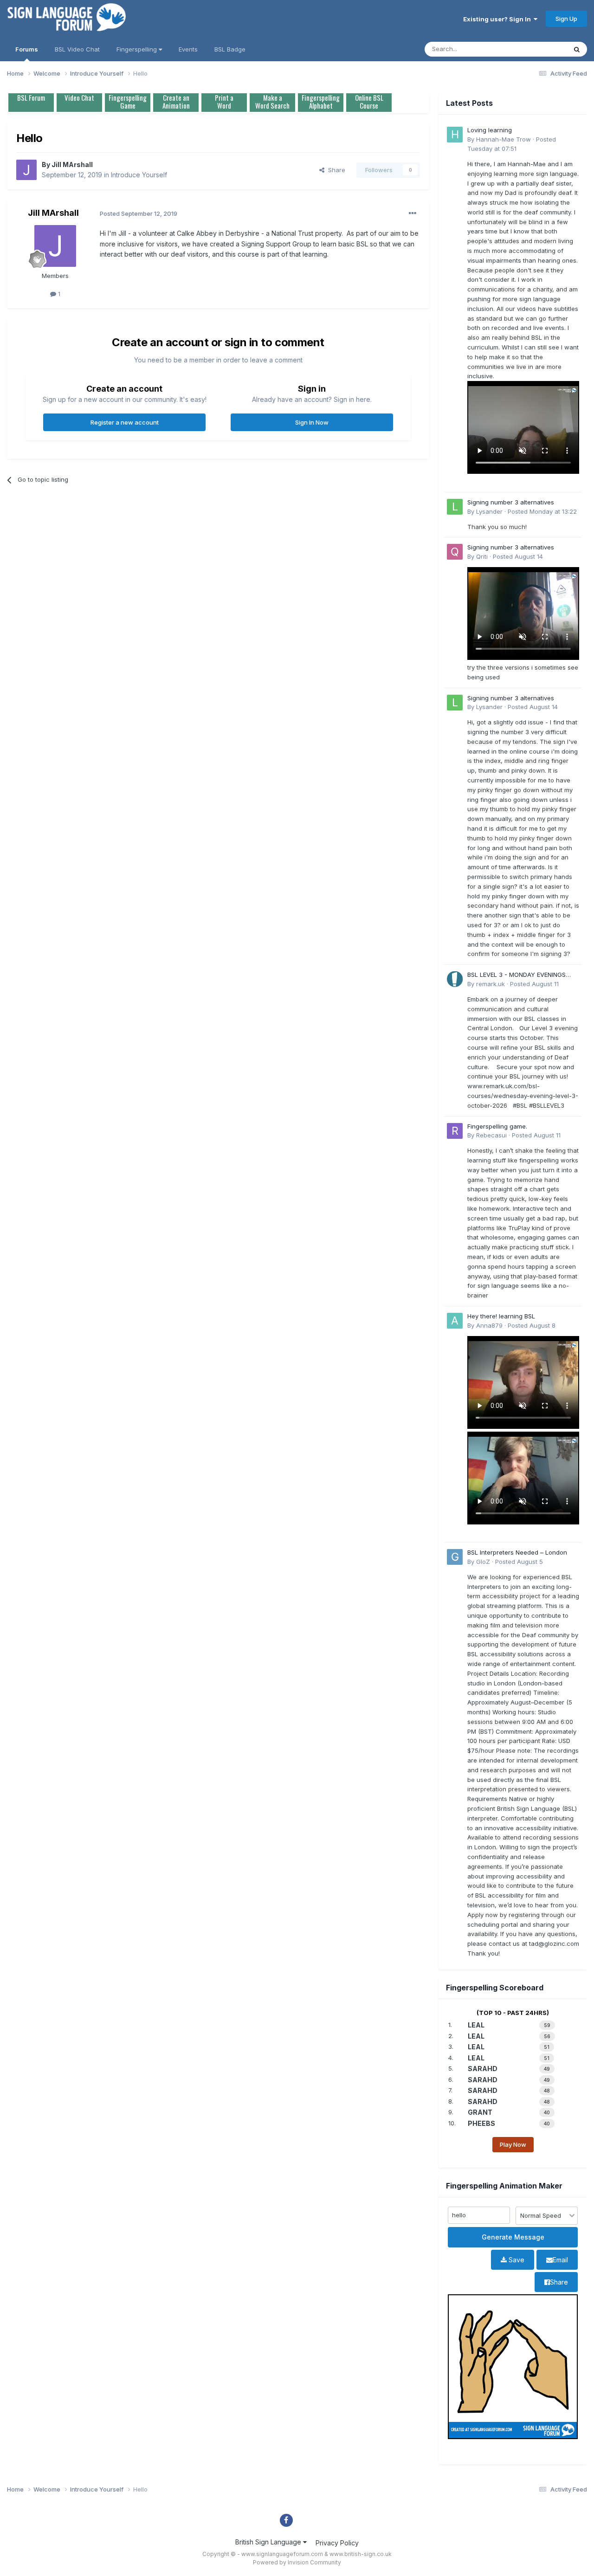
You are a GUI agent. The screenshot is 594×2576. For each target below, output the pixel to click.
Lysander (489, 511)
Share (335, 170)
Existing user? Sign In (498, 19)
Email (560, 2260)
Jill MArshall (72, 165)
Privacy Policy (337, 2543)
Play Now (513, 2144)
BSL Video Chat (77, 49)
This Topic (539, 49)
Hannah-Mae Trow (504, 139)
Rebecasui (491, 1135)
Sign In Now (312, 422)
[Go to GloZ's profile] (455, 1557)
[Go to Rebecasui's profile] (455, 1131)
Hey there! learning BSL (501, 1316)
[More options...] (413, 213)
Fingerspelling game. (497, 1126)
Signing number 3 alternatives (511, 502)
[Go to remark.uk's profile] (455, 979)
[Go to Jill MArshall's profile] (26, 170)
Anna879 (489, 1325)
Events (188, 49)
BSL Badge (230, 49)
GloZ (483, 1562)
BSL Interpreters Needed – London (517, 1552)
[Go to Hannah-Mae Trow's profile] (455, 135)
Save (516, 2260)
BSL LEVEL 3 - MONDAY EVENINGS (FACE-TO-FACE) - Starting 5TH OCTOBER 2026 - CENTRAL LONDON (520, 975)
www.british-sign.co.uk (361, 2554)
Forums (27, 49)
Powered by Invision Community (297, 2562)
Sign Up (566, 19)
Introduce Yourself (139, 175)
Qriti (482, 556)
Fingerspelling (138, 49)
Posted (542, 511)
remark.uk (491, 984)
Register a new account (125, 422)
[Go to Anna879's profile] (455, 1321)
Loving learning (490, 130)
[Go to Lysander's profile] (455, 507)
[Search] (577, 49)
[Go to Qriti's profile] (455, 552)
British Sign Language (269, 2542)
